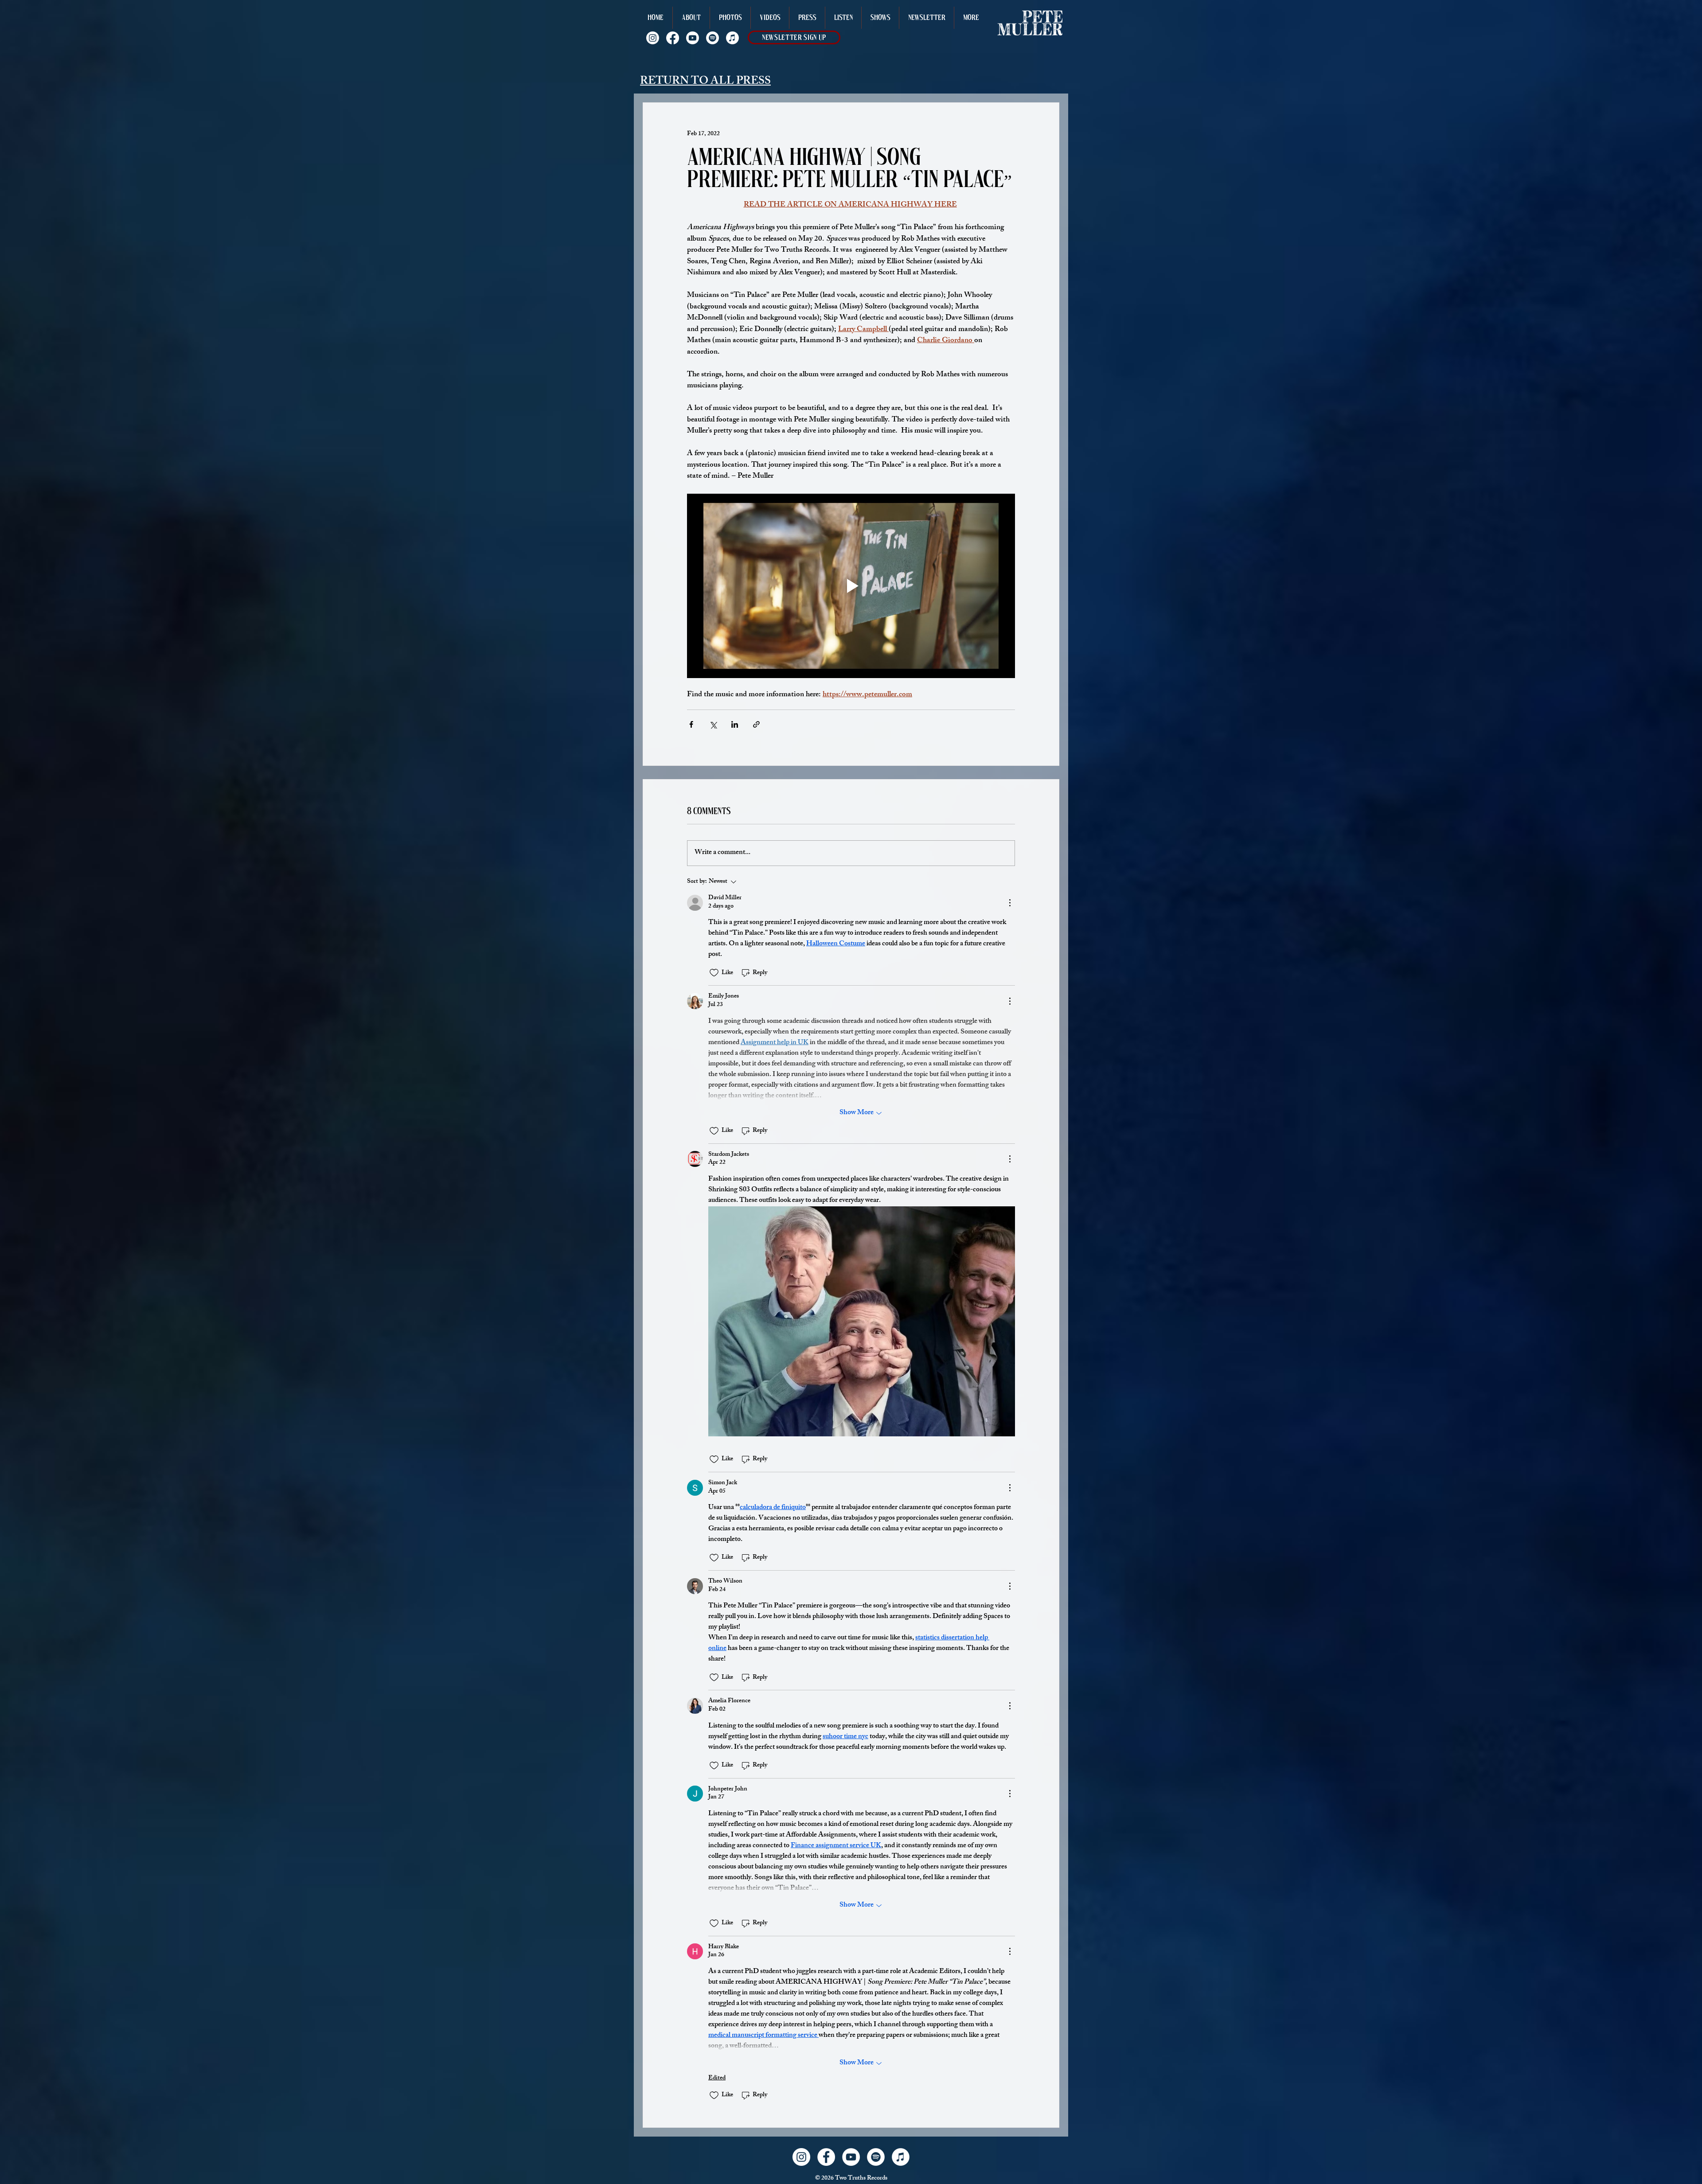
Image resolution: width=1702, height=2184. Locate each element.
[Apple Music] (732, 38)
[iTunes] (901, 2157)
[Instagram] (653, 38)
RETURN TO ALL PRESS (705, 82)
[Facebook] (673, 38)
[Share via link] (756, 724)
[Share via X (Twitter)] (713, 724)
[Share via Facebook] (691, 724)
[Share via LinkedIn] (735, 724)
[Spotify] (712, 38)
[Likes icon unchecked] (714, 973)
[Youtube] (693, 38)
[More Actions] (1010, 903)
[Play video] (851, 586)
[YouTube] (851, 2157)
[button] (971, 18)
